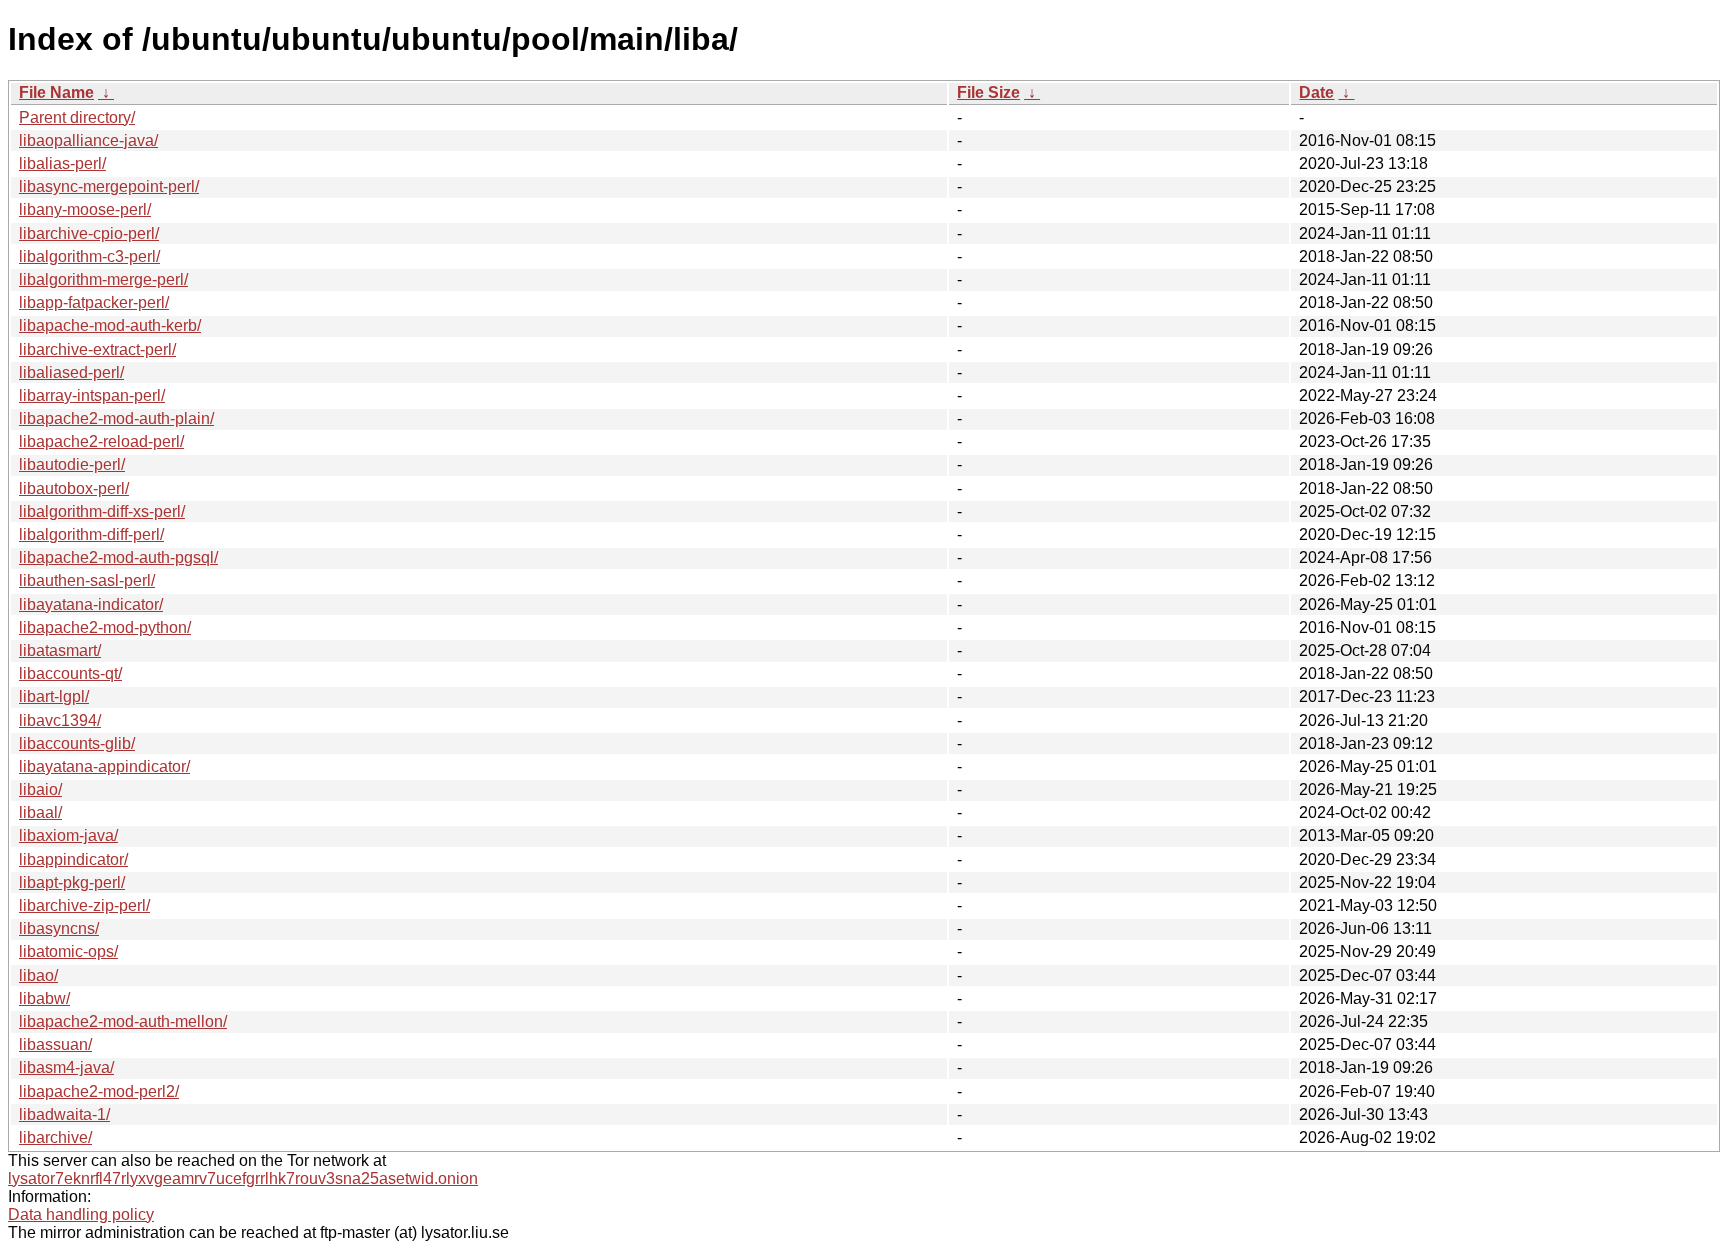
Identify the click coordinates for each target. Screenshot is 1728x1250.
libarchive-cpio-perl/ (89, 233)
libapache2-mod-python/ (105, 627)
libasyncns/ (59, 928)
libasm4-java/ (66, 1067)
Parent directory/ (77, 117)
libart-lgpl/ (54, 696)
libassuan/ (55, 1044)
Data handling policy (81, 1214)
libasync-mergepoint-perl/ (109, 186)
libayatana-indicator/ (91, 604)
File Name (56, 92)
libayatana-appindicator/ (104, 766)
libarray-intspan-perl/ (92, 395)
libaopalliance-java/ (88, 140)
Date (1316, 92)
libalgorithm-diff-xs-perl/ (102, 511)
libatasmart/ (60, 650)
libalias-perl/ (62, 163)
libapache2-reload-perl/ (101, 441)
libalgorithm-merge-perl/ (103, 279)
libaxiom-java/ (68, 835)
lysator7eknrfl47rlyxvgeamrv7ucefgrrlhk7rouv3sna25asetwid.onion (243, 1178)
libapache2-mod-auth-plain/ (116, 418)
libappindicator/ (73, 859)
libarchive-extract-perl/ (97, 349)
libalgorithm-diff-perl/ (91, 534)
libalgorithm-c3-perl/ (89, 256)
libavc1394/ (60, 720)
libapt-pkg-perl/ (72, 882)
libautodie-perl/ (72, 464)
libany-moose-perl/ (85, 209)
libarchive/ (55, 1137)
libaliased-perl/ (71, 372)
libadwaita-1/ (64, 1114)
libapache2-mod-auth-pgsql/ (118, 557)
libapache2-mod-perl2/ (99, 1091)
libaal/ (40, 812)
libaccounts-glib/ (77, 743)
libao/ (38, 975)
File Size (988, 92)
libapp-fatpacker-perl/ (94, 302)
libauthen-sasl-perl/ (87, 580)
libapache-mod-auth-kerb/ (110, 325)
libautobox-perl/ (74, 488)
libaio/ (40, 789)
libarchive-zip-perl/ (84, 905)
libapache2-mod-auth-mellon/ (123, 1021)
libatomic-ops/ (68, 951)
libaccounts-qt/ (70, 673)
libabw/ (44, 998)
